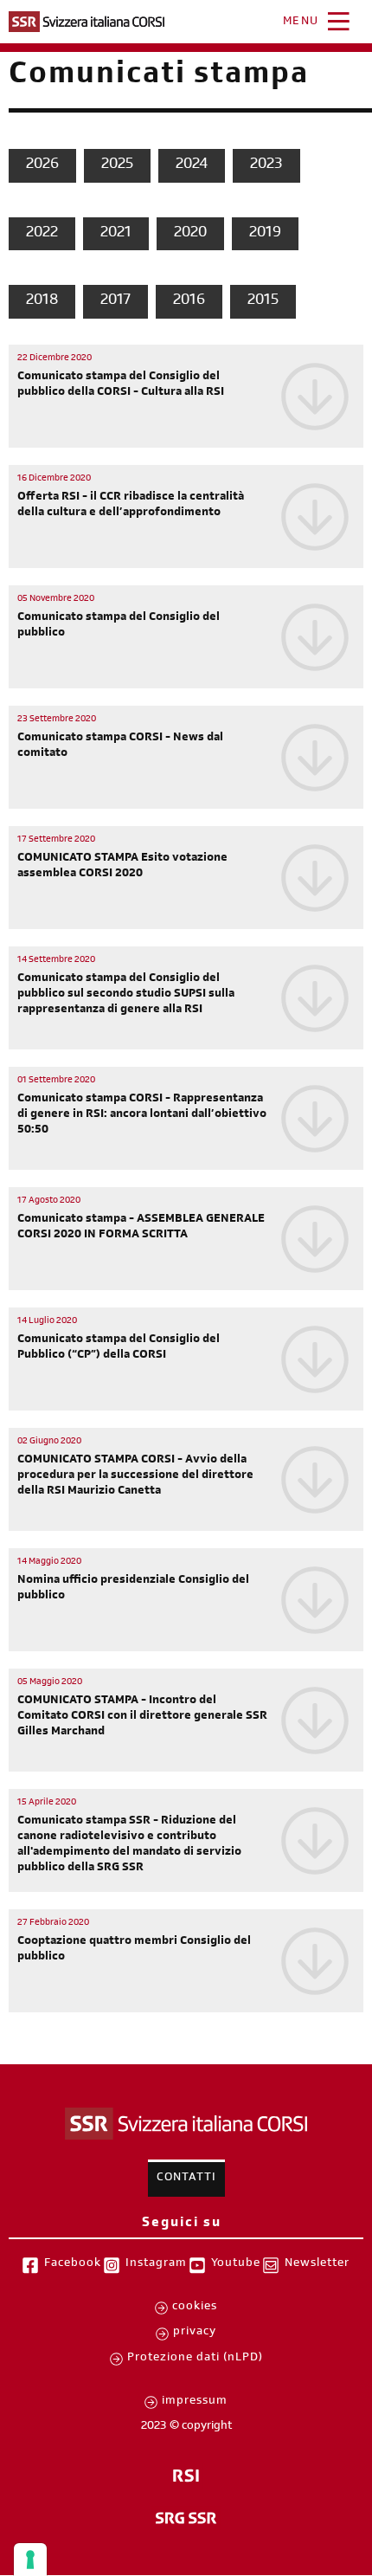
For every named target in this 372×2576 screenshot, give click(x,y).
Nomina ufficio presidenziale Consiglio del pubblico (133, 1589)
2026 (42, 165)
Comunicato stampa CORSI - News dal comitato (120, 746)
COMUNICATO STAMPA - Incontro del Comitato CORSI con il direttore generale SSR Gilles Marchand (142, 1717)
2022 (42, 234)
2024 (192, 165)
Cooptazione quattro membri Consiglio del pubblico (134, 1950)
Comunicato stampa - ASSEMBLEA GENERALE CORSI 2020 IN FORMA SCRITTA (141, 1228)
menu (301, 23)
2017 (115, 301)
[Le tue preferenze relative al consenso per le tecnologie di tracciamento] (30, 2560)
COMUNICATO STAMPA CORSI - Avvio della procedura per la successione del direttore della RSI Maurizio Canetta (135, 1476)
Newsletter (317, 2264)
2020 (190, 234)
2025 (117, 165)
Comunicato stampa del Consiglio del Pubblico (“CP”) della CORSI (119, 1348)
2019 (265, 234)
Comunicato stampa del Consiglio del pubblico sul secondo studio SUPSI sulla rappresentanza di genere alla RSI (126, 995)
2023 (266, 165)
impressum (195, 2402)
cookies (195, 2308)
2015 (263, 301)
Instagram (156, 2264)
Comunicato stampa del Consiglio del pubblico (119, 626)
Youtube (236, 2264)
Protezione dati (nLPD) (195, 2359)
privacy (195, 2333)
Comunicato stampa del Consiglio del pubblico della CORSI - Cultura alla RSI (121, 385)
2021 (116, 234)
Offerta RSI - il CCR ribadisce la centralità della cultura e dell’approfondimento (131, 506)
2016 (189, 301)
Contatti (186, 2179)
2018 (42, 301)
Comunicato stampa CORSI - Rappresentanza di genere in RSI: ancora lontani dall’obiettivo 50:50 (142, 1115)
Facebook (73, 2264)
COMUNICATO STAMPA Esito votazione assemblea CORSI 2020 (122, 867)
